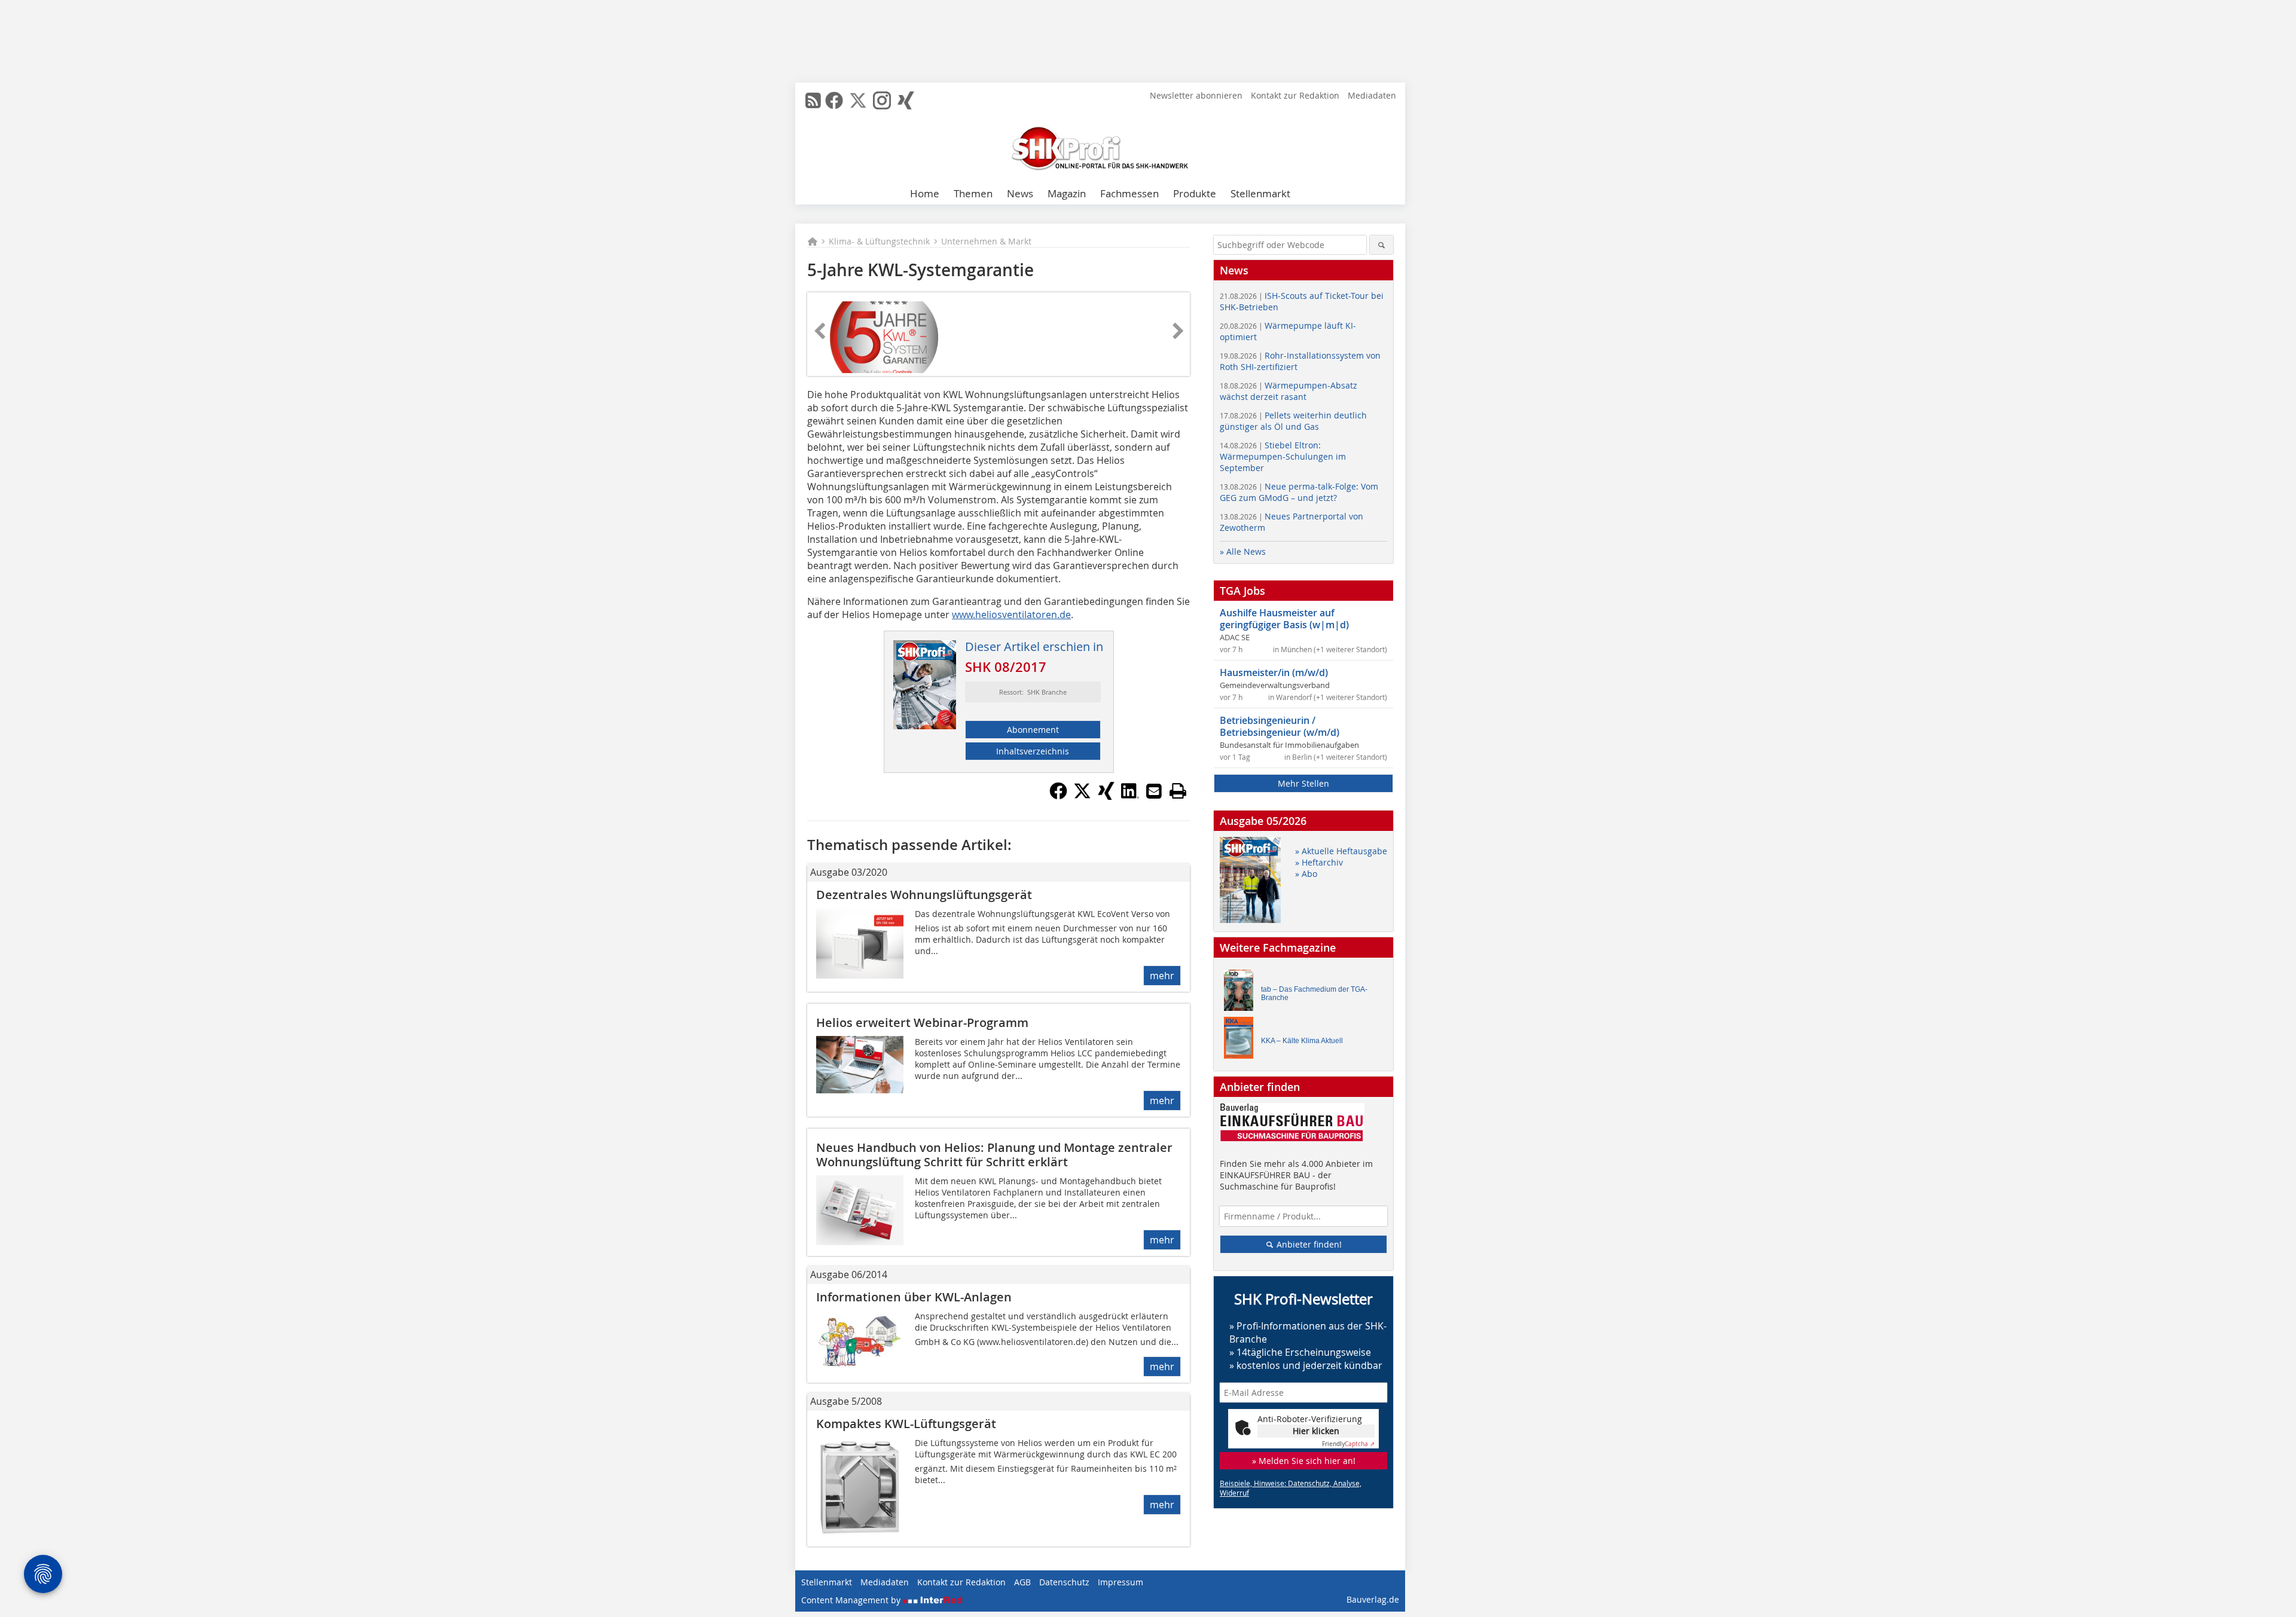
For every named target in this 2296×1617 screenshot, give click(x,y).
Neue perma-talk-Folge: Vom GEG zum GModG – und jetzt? (1299, 492)
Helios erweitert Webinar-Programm (922, 1023)
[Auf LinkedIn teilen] (1130, 796)
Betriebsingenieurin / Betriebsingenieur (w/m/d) (1280, 726)
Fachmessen (1129, 193)
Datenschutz (1064, 1582)
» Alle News (1243, 551)
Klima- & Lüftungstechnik (879, 241)
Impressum (1120, 1582)
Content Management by (852, 1600)
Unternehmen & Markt (986, 241)
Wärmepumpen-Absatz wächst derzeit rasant (1289, 391)
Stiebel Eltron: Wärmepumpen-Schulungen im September (1283, 456)
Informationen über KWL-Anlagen (914, 1297)
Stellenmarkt (1260, 193)
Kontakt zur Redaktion (1295, 95)
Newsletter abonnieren (1196, 95)
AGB (1022, 1582)
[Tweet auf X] (1082, 796)
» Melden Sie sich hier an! (1304, 1461)
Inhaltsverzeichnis (1033, 751)
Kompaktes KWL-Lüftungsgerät (906, 1424)
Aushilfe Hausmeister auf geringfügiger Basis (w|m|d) (1284, 619)
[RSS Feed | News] (813, 100)
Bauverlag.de (1373, 1599)
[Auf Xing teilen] (1106, 796)
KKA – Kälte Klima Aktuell (1302, 1041)
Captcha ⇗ (1348, 1444)
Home (925, 193)
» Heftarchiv (1319, 862)
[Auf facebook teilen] (1058, 796)
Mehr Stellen (1303, 783)
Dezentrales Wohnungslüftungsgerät (924, 895)
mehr (1162, 976)
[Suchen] (1381, 245)
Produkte (1195, 193)
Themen (973, 193)
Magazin (1067, 193)
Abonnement (1033, 730)
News (1020, 193)
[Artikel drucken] (1178, 791)
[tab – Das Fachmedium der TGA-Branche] (1242, 993)
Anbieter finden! (1308, 1244)
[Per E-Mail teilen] (1154, 791)
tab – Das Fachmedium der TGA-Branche (1314, 994)
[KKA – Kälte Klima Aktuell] (1242, 1040)
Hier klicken (1316, 1431)
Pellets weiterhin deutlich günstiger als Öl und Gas (1293, 421)
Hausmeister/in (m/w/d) (1274, 673)
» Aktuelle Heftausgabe (1341, 851)
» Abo (1306, 874)
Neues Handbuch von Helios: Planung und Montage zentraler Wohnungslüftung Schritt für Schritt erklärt (994, 1155)
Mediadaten (1372, 95)
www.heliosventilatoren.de (1011, 615)
